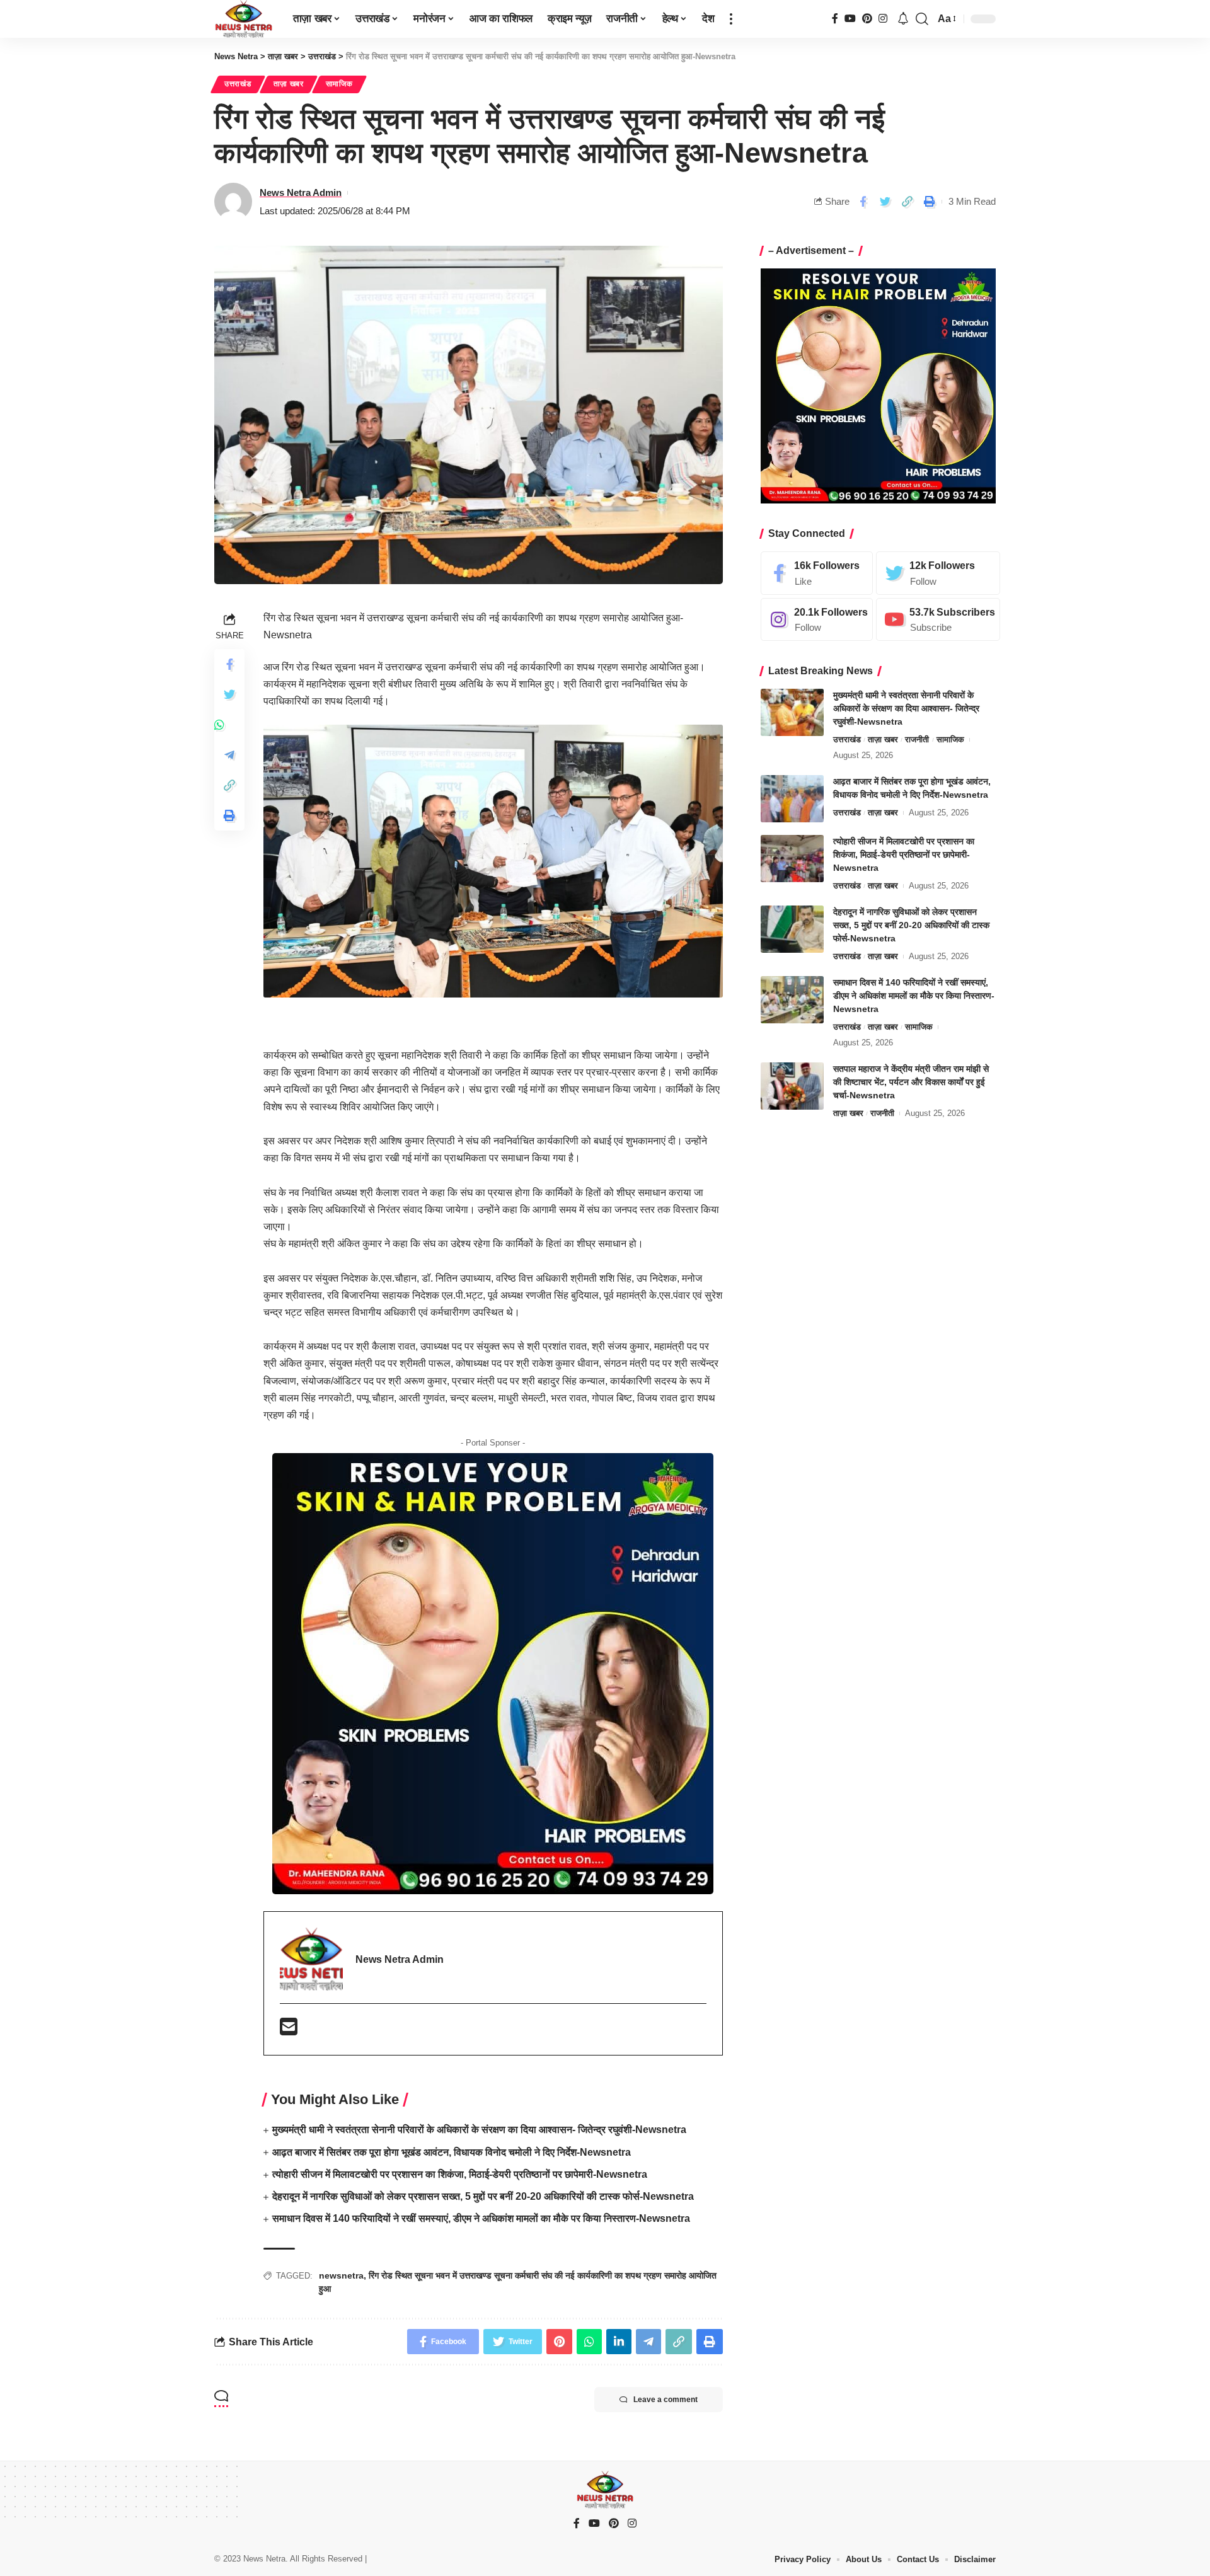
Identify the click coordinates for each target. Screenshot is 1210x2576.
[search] (922, 19)
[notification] (903, 19)
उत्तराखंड (238, 84)
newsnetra (341, 2275)
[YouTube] (850, 19)
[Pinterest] (867, 19)
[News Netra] (244, 19)
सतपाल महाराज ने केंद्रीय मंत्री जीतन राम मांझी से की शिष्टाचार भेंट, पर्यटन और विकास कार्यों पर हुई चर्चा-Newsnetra (911, 1082)
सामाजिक (339, 84)
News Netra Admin (301, 193)
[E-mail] (289, 2031)
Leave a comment (665, 2400)
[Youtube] (938, 620)
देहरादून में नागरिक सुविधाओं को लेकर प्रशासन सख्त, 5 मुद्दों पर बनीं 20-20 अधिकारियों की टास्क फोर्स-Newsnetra (483, 2196)
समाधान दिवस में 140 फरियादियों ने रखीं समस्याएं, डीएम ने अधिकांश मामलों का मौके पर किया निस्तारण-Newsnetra (481, 2218)
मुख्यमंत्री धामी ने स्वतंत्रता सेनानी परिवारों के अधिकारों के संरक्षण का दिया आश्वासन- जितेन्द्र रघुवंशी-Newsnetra (479, 2130)
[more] (731, 19)
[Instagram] (883, 19)
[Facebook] (835, 19)
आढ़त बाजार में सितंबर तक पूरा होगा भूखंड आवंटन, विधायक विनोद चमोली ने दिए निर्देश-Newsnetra (452, 2152)
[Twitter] (938, 573)
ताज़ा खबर (289, 84)
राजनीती (917, 739)
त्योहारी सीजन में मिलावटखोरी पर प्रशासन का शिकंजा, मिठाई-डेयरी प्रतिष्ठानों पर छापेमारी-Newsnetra (460, 2174)
